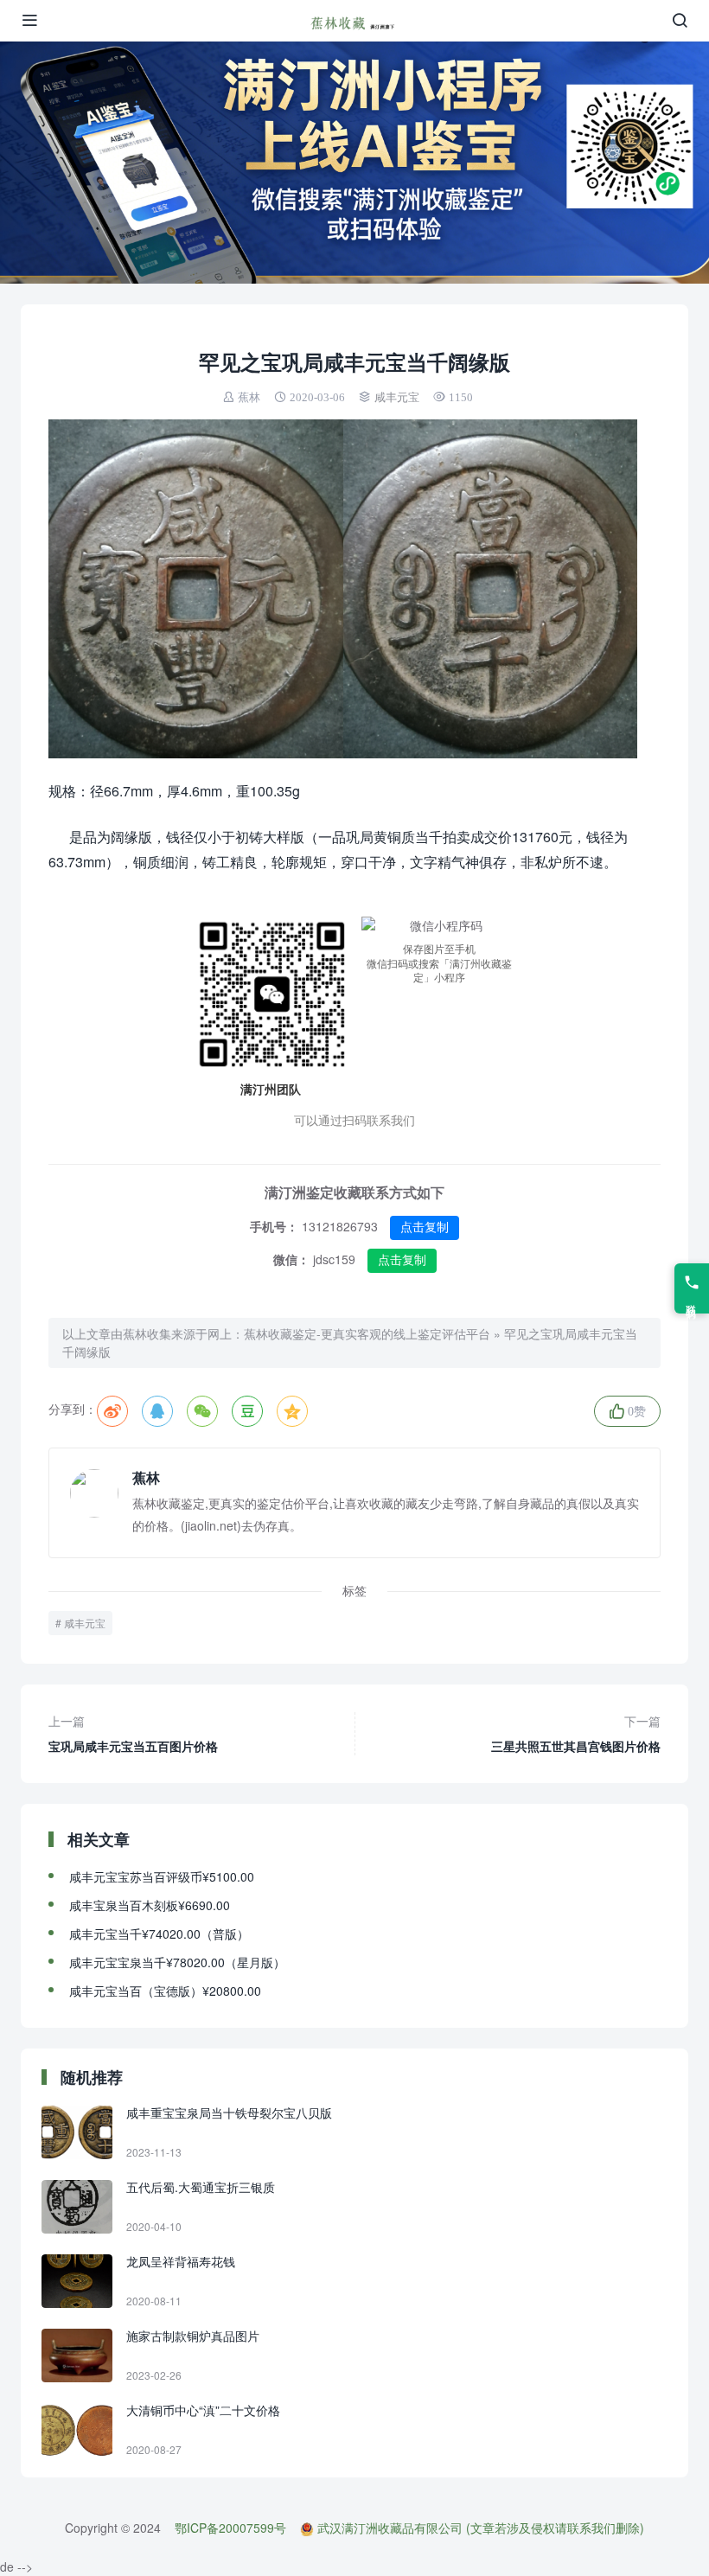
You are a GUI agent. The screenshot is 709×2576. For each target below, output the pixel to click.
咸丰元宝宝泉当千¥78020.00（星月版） (177, 1962)
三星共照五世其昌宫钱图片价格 (576, 1733)
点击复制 (425, 1227)
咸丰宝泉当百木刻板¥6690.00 (150, 1905)
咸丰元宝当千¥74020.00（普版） (159, 1934)
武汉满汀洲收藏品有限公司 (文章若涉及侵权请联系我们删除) (481, 2528)
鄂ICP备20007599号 (230, 2528)
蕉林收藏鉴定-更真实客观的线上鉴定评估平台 (367, 1333)
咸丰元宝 (397, 397)
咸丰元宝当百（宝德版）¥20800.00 (165, 1991)
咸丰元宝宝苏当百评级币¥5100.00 (162, 1876)
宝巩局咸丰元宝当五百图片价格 (133, 1733)
